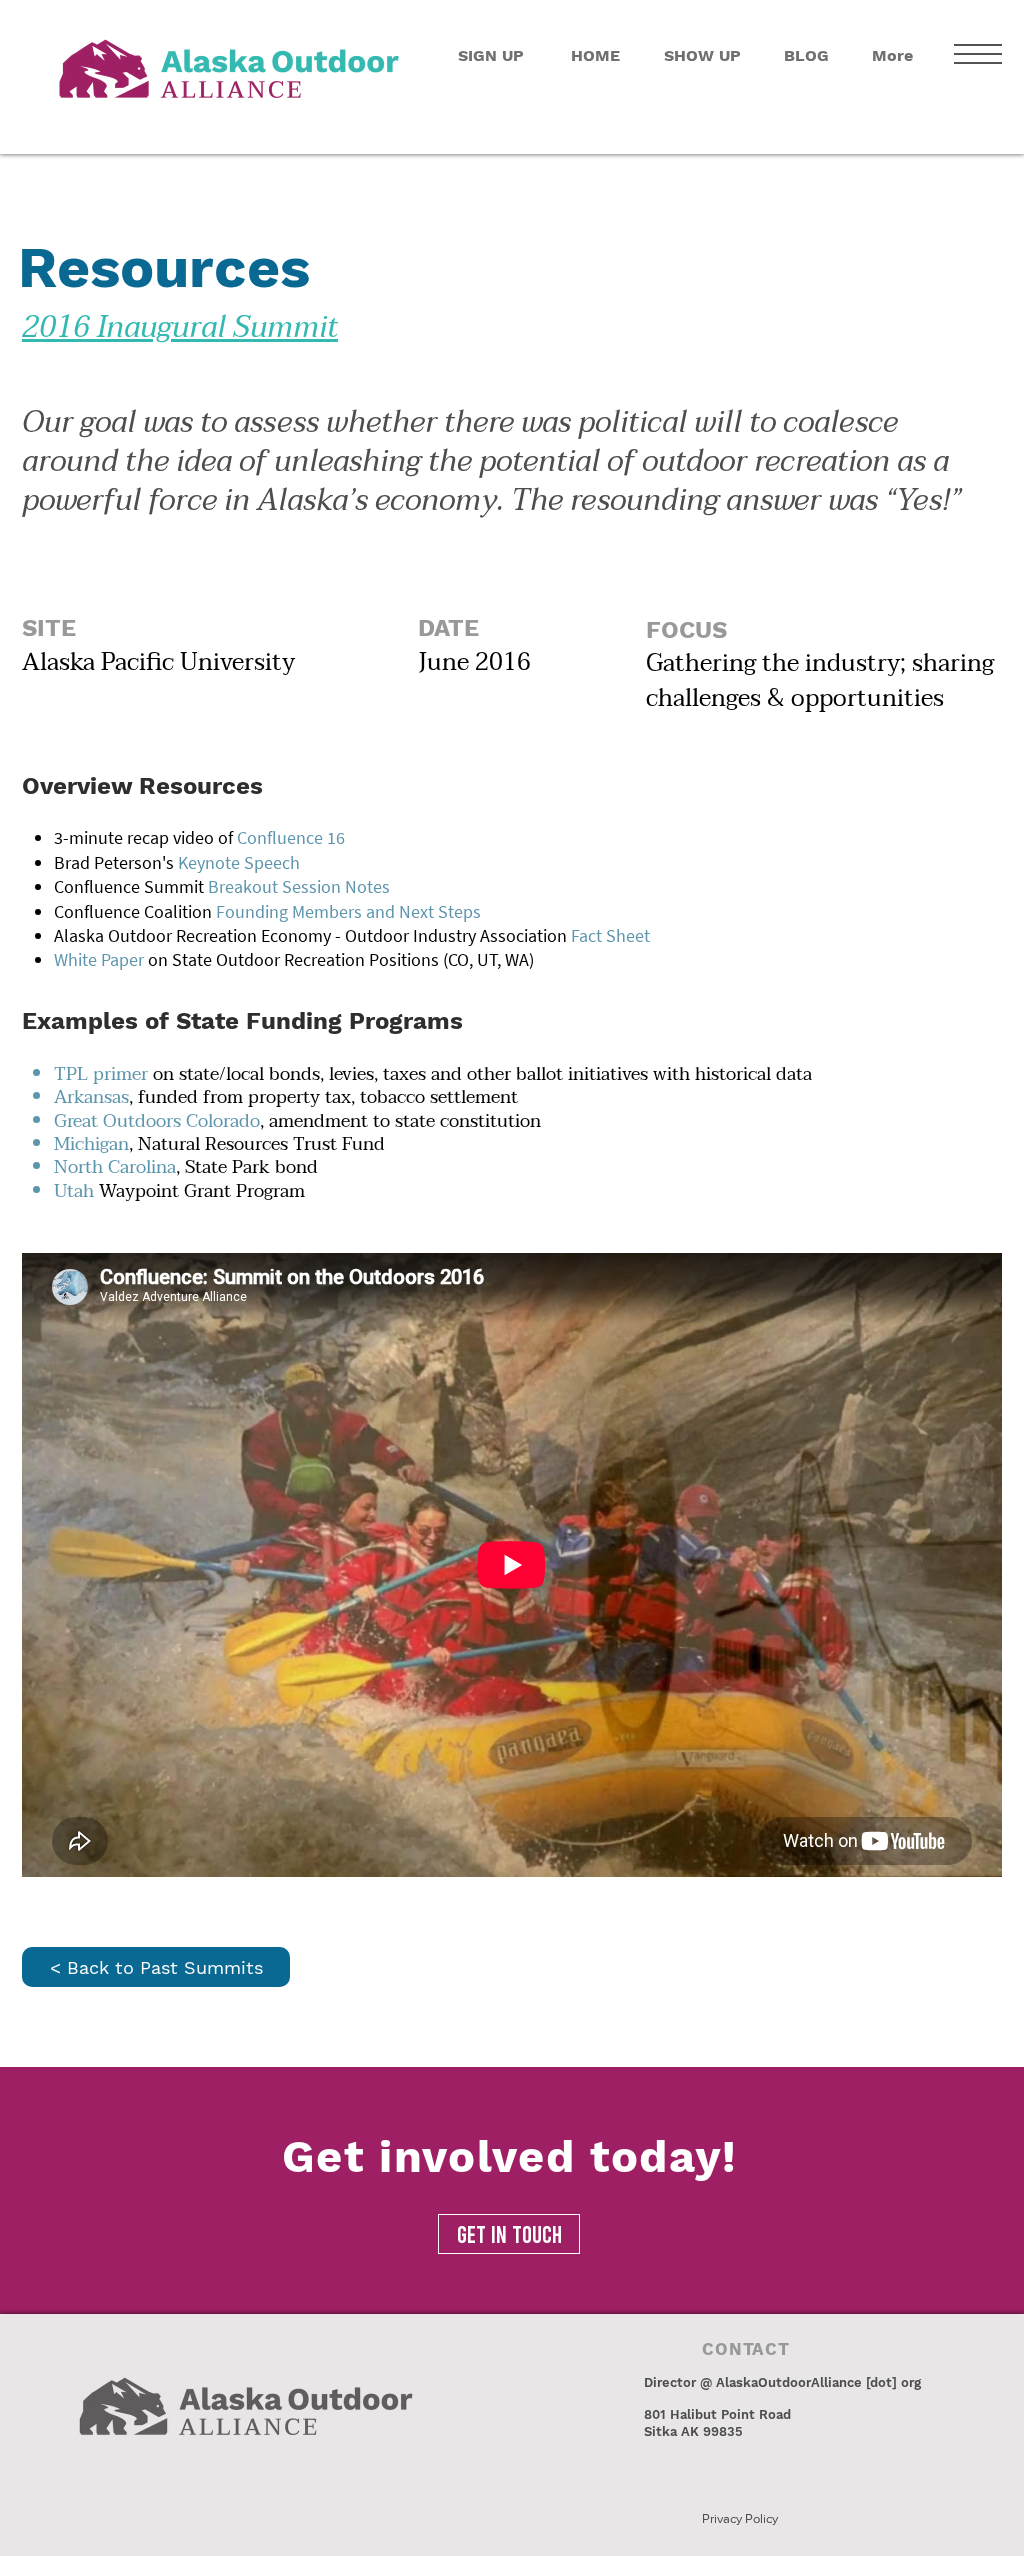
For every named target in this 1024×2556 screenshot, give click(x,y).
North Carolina (115, 1167)
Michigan (91, 1144)
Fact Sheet (610, 935)
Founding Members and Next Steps (348, 911)
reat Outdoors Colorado (163, 1121)
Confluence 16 (291, 837)
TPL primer (103, 1074)
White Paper (99, 959)
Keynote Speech (239, 862)
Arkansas (91, 1097)
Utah (74, 1191)
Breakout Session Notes (299, 886)
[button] (978, 54)
